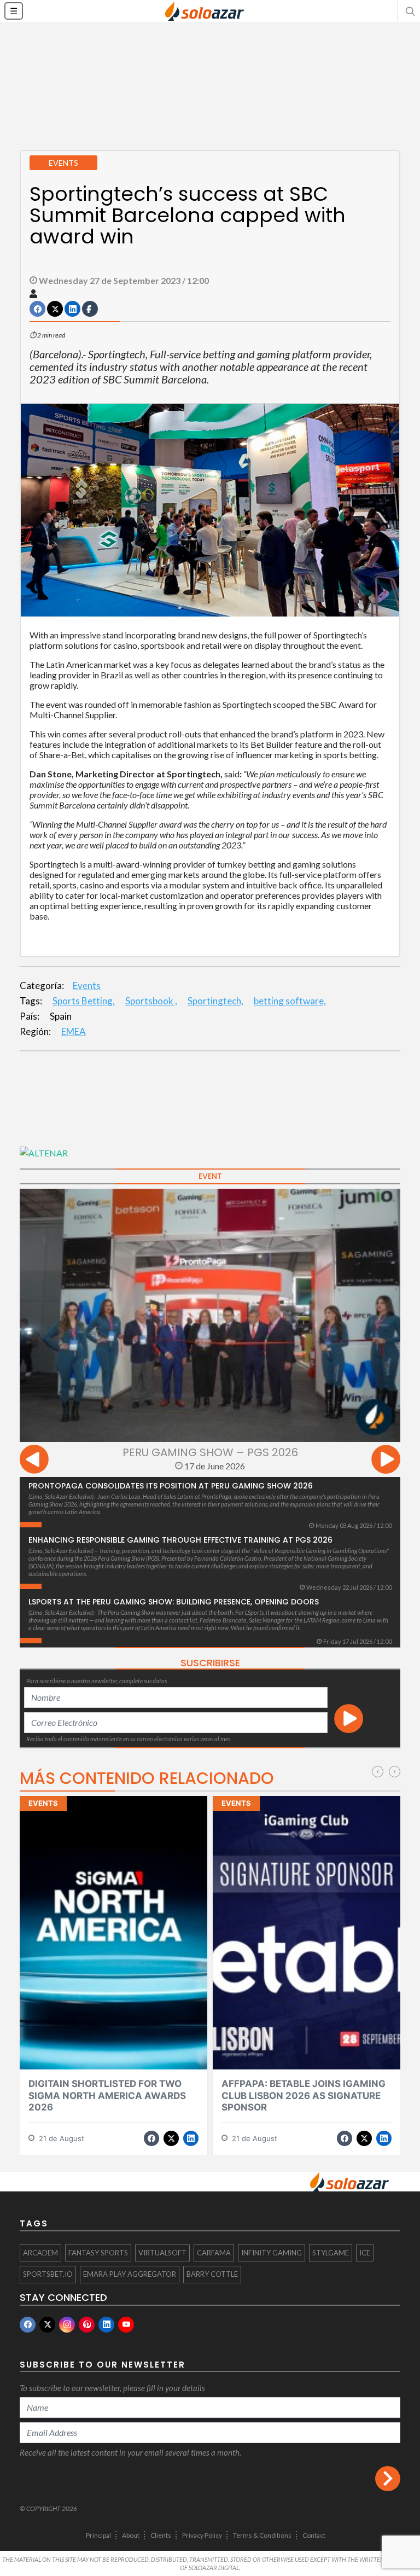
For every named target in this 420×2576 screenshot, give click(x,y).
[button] (409, 11)
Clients (161, 2535)
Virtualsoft (162, 2253)
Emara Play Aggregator (130, 2274)
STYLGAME (331, 2253)
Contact (314, 2535)
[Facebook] (28, 2325)
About (131, 2535)
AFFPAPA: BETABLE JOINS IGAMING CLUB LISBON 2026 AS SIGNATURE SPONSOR (304, 2095)
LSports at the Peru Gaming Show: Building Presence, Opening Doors (174, 1602)
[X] (47, 2325)
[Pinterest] (87, 2325)
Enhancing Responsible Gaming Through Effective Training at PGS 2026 (180, 1540)
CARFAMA (214, 2253)
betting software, (290, 1001)
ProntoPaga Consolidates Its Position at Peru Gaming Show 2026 (171, 1486)
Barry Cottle (212, 2274)
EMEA (74, 1031)
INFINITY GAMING (272, 2253)
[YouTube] (126, 2325)
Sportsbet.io (48, 2274)
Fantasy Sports (98, 2253)
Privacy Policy (202, 2535)
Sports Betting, (84, 1001)
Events (87, 985)
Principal (98, 2535)
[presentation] (34, 1461)
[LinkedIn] (106, 2325)
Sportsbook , (151, 1001)
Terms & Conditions (262, 2535)
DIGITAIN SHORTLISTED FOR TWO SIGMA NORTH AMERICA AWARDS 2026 (107, 2095)
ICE (365, 2253)
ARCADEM (40, 2253)
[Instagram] (67, 2325)
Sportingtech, (215, 1001)
